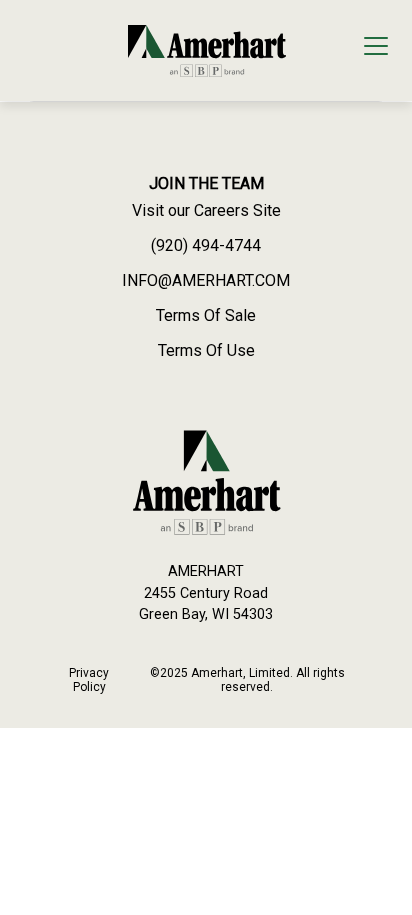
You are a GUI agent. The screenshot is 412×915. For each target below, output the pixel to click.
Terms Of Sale (206, 315)
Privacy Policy (89, 680)
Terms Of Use (206, 350)
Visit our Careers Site (206, 210)
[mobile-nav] (376, 49)
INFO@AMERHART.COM (206, 280)
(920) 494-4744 (206, 245)
